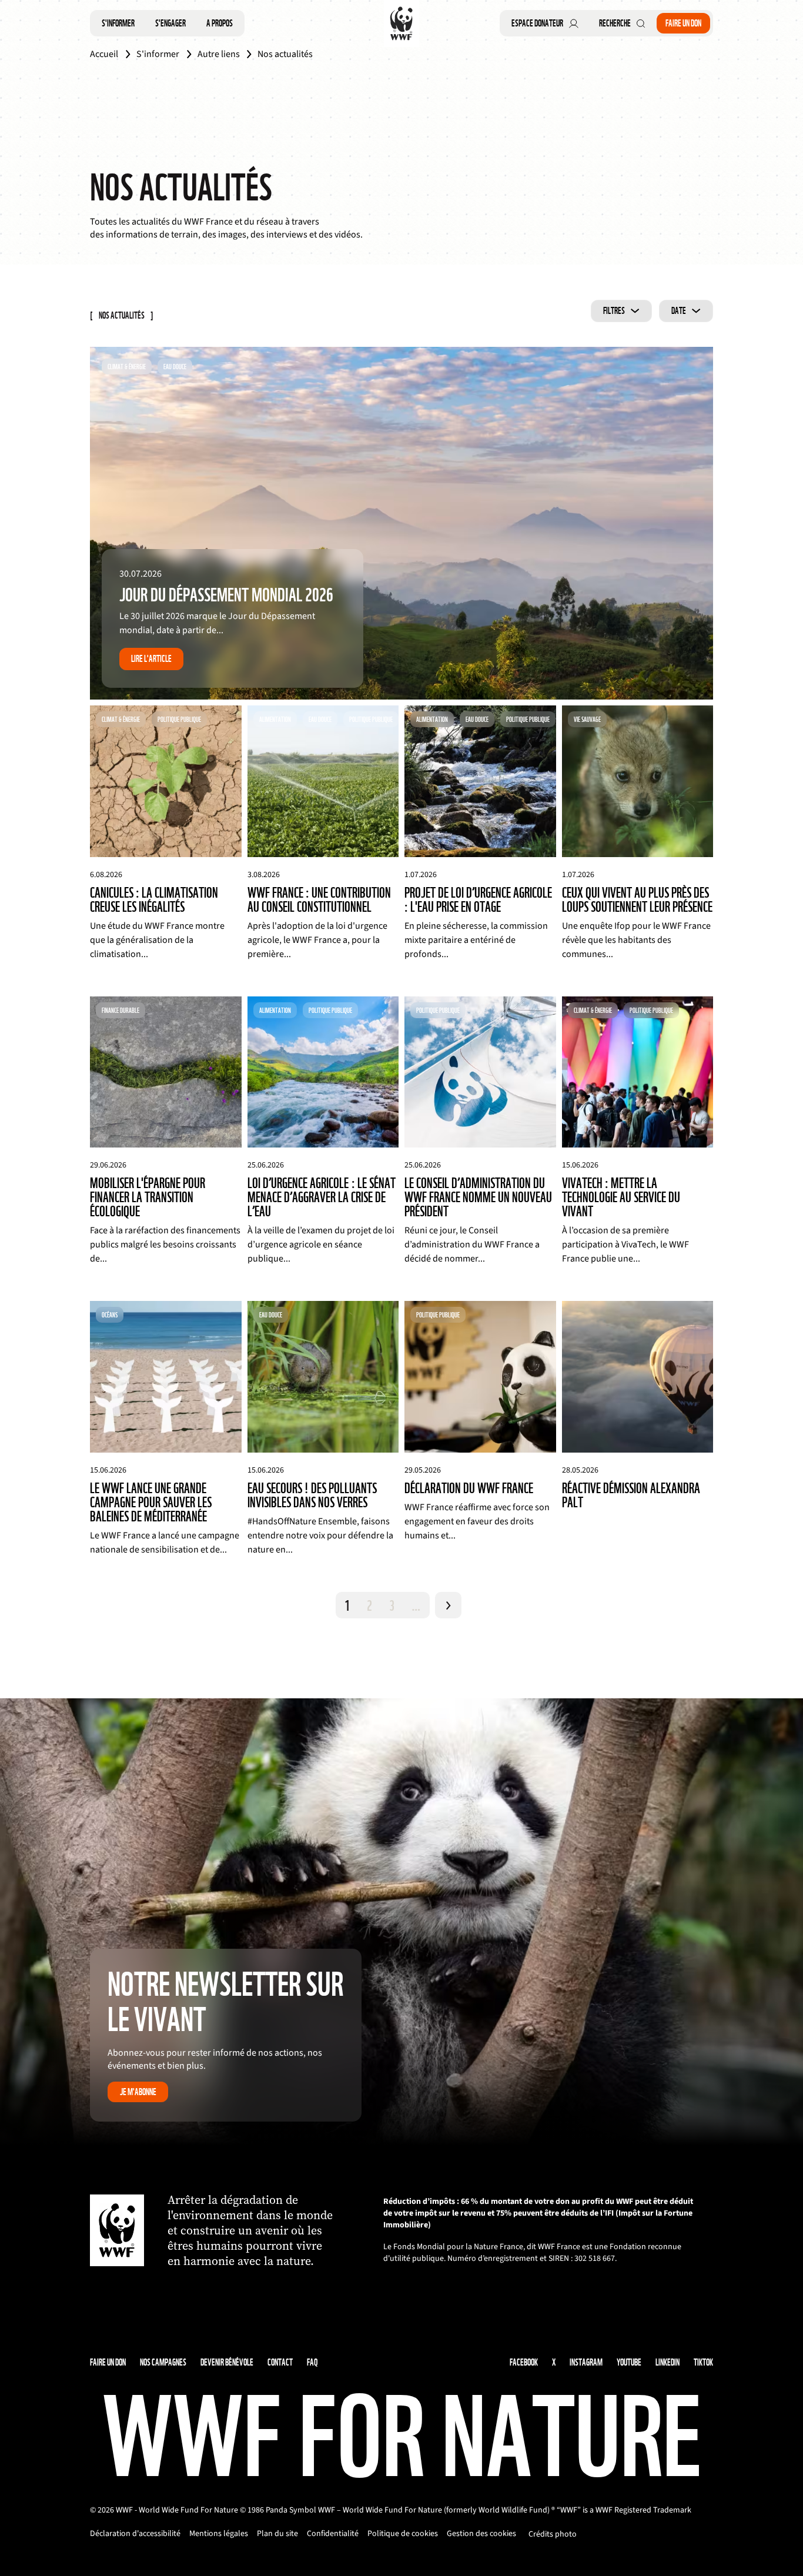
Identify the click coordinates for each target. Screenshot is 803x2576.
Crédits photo (553, 2534)
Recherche (615, 23)
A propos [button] (220, 23)
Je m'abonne (138, 2092)
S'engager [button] (170, 23)
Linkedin (668, 2362)
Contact (280, 2362)
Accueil (104, 54)
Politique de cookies (403, 2534)
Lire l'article (151, 659)
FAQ (312, 2362)
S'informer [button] (118, 23)
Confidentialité (333, 2534)
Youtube (629, 2362)
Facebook (524, 2362)
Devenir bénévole (227, 2362)
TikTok (703, 2362)
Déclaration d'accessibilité (135, 2534)
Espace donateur (537, 23)
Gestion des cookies (481, 2534)
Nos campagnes (163, 2362)
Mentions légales (219, 2534)
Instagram (586, 2362)
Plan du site (277, 2534)
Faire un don (683, 23)
